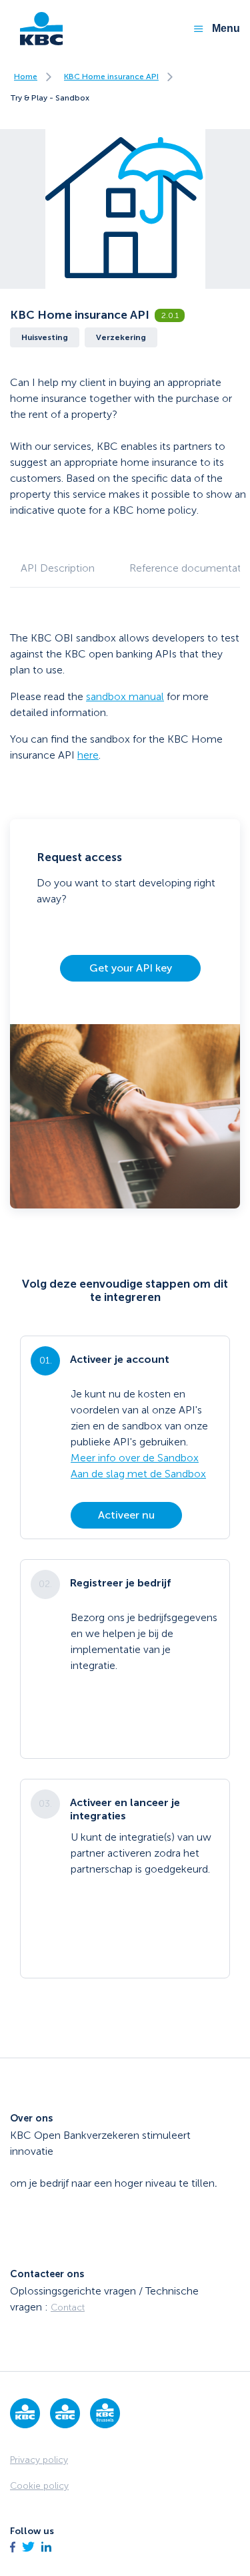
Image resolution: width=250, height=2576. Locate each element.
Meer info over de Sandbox (135, 1458)
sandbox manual (125, 696)
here (88, 755)
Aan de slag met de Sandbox (138, 1474)
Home (26, 77)
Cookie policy (39, 2486)
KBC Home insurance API (111, 77)
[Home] (36, 29)
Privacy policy (39, 2460)
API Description (58, 568)
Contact (68, 2307)
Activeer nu (126, 1515)
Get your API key (131, 968)
